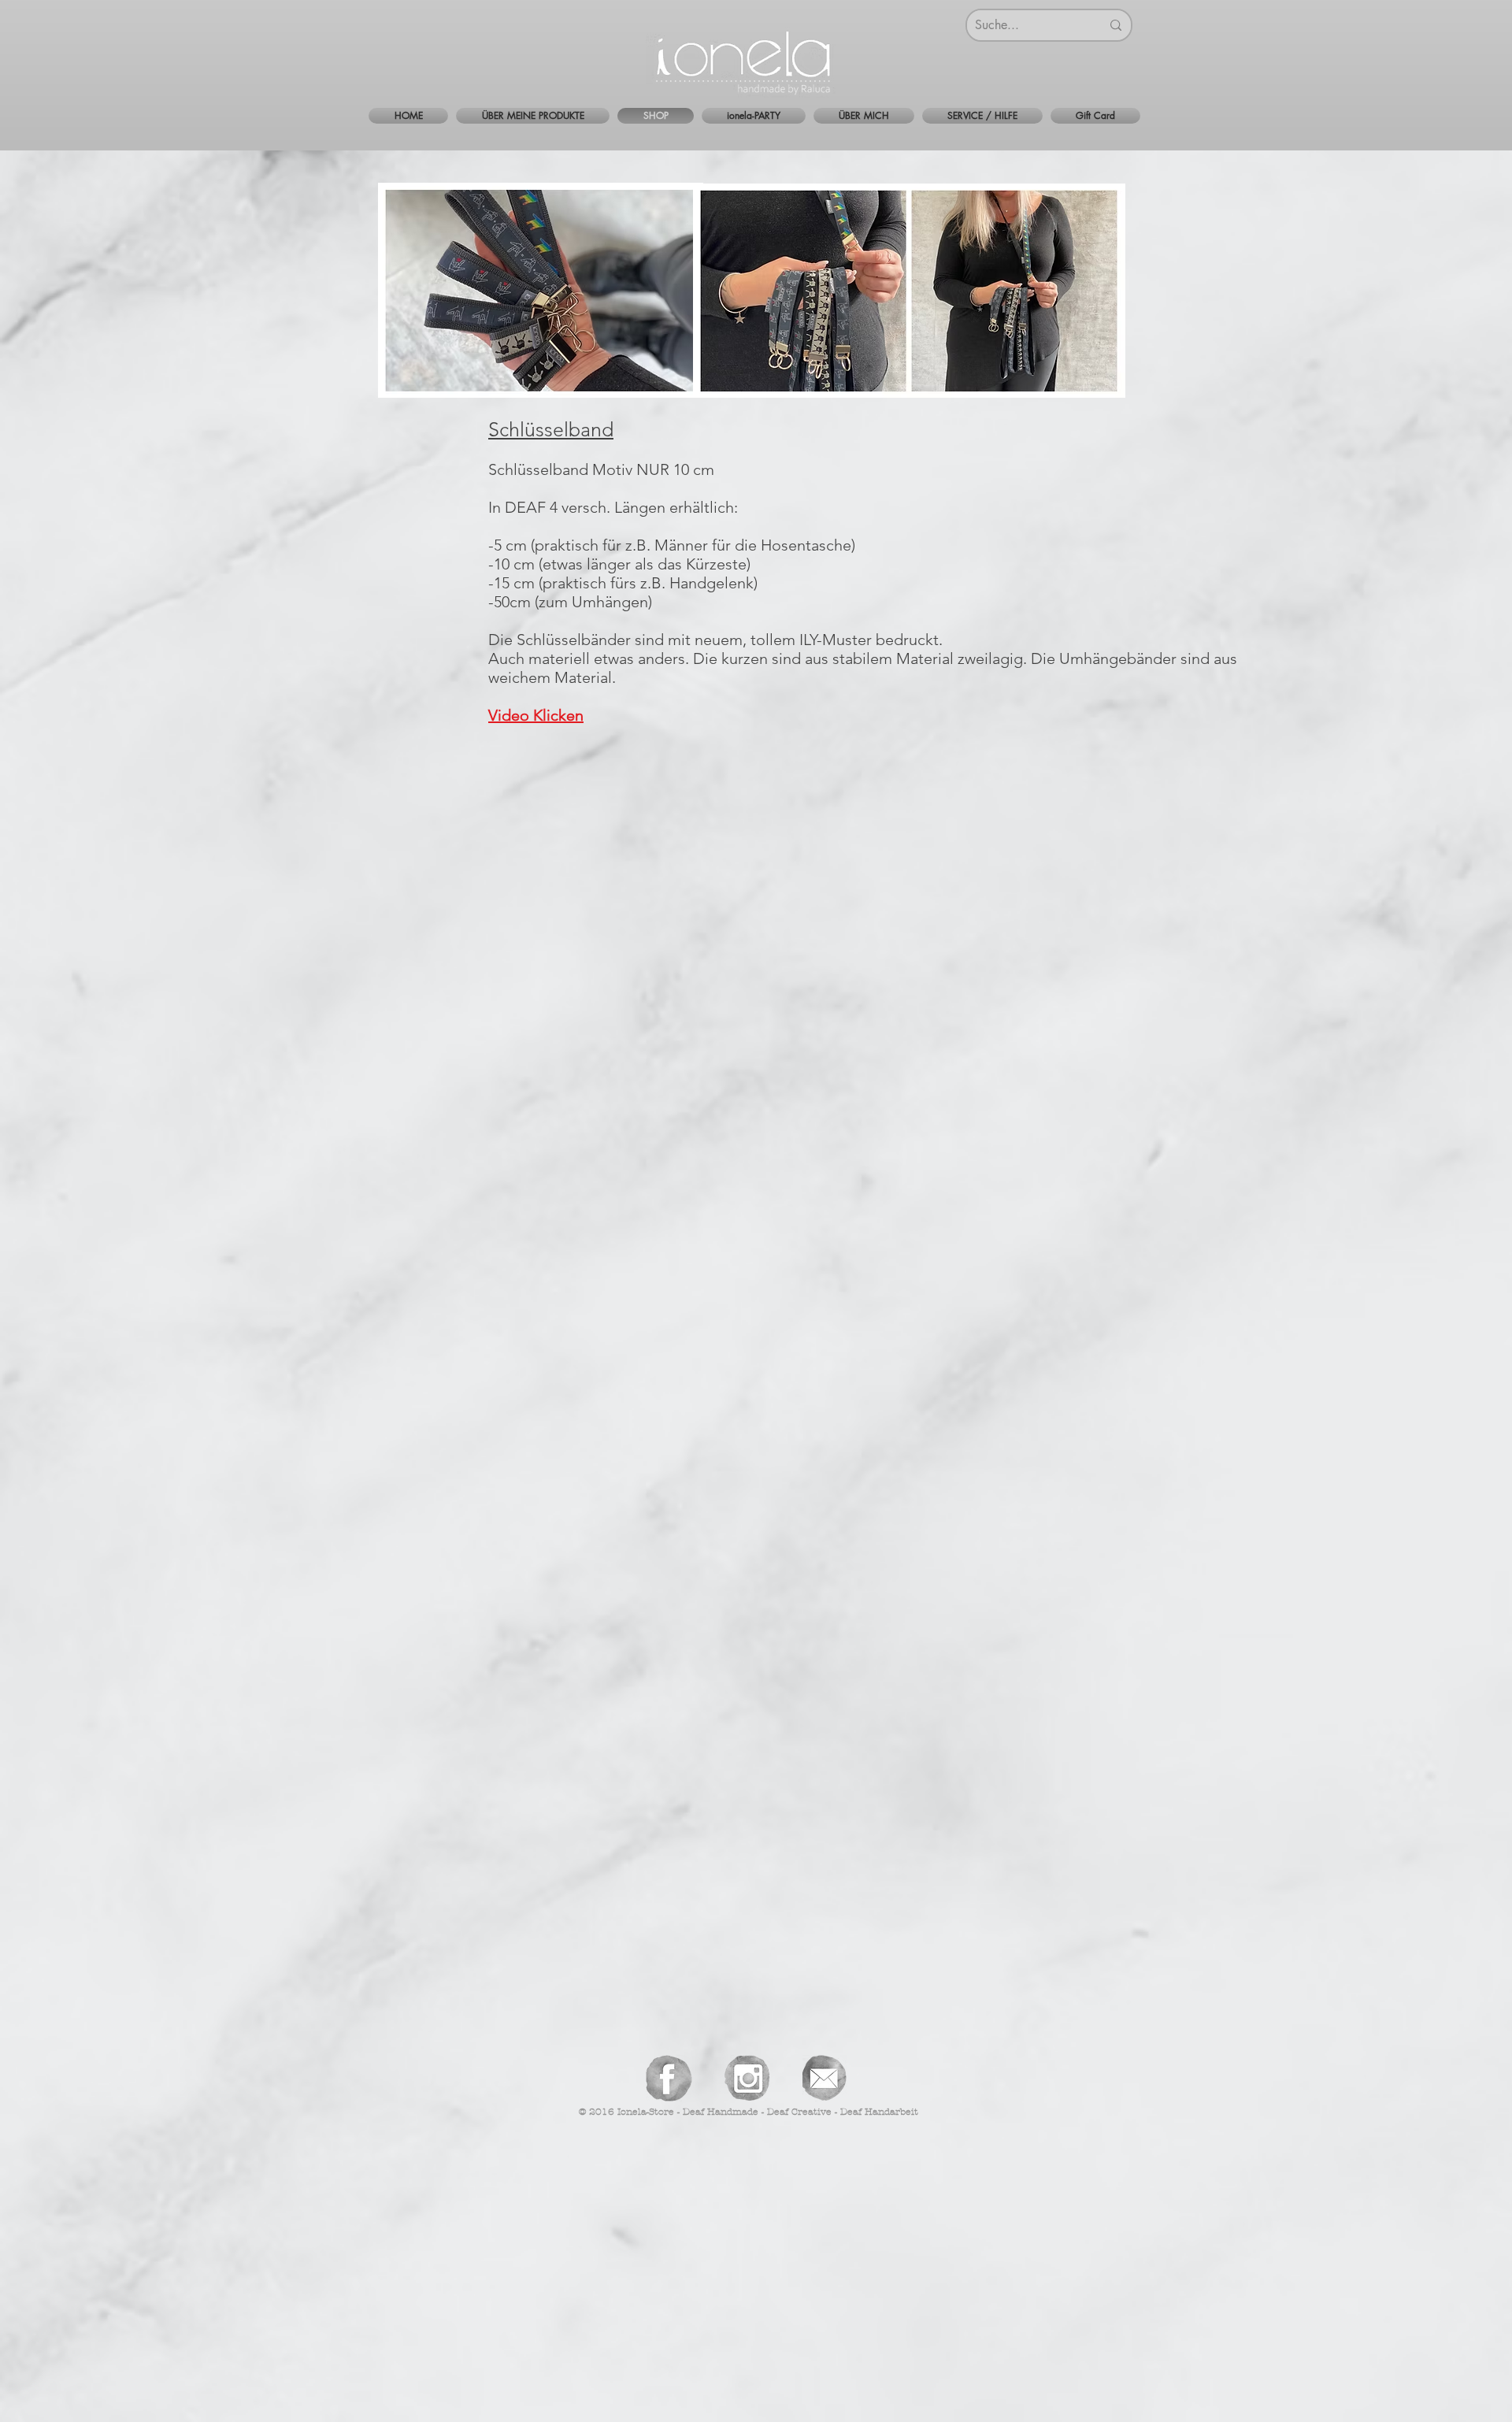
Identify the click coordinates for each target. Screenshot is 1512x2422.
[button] (982, 116)
